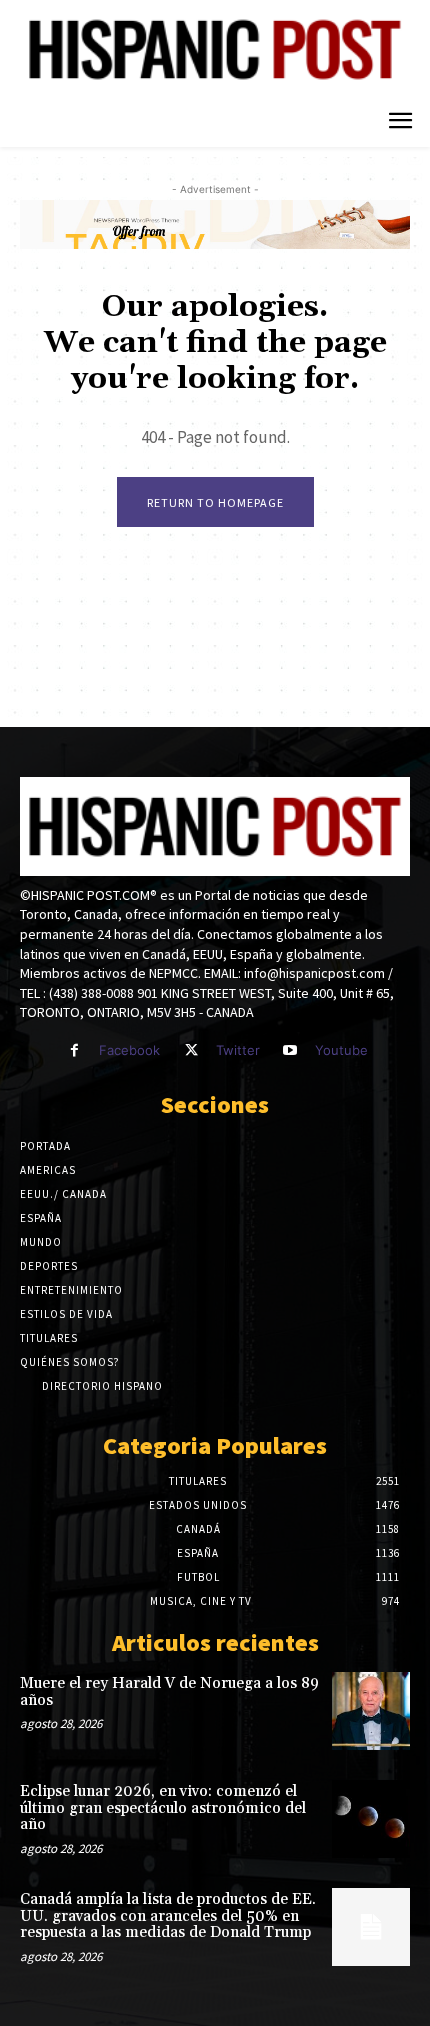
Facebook (129, 1050)
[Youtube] (290, 1050)
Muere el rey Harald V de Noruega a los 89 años (169, 1692)
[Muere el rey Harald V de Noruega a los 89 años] (371, 1711)
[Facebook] (74, 1050)
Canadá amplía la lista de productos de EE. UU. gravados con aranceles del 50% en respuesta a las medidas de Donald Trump (168, 1916)
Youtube (341, 1050)
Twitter (238, 1050)
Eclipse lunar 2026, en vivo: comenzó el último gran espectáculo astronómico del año (163, 1808)
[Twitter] (190, 1050)
